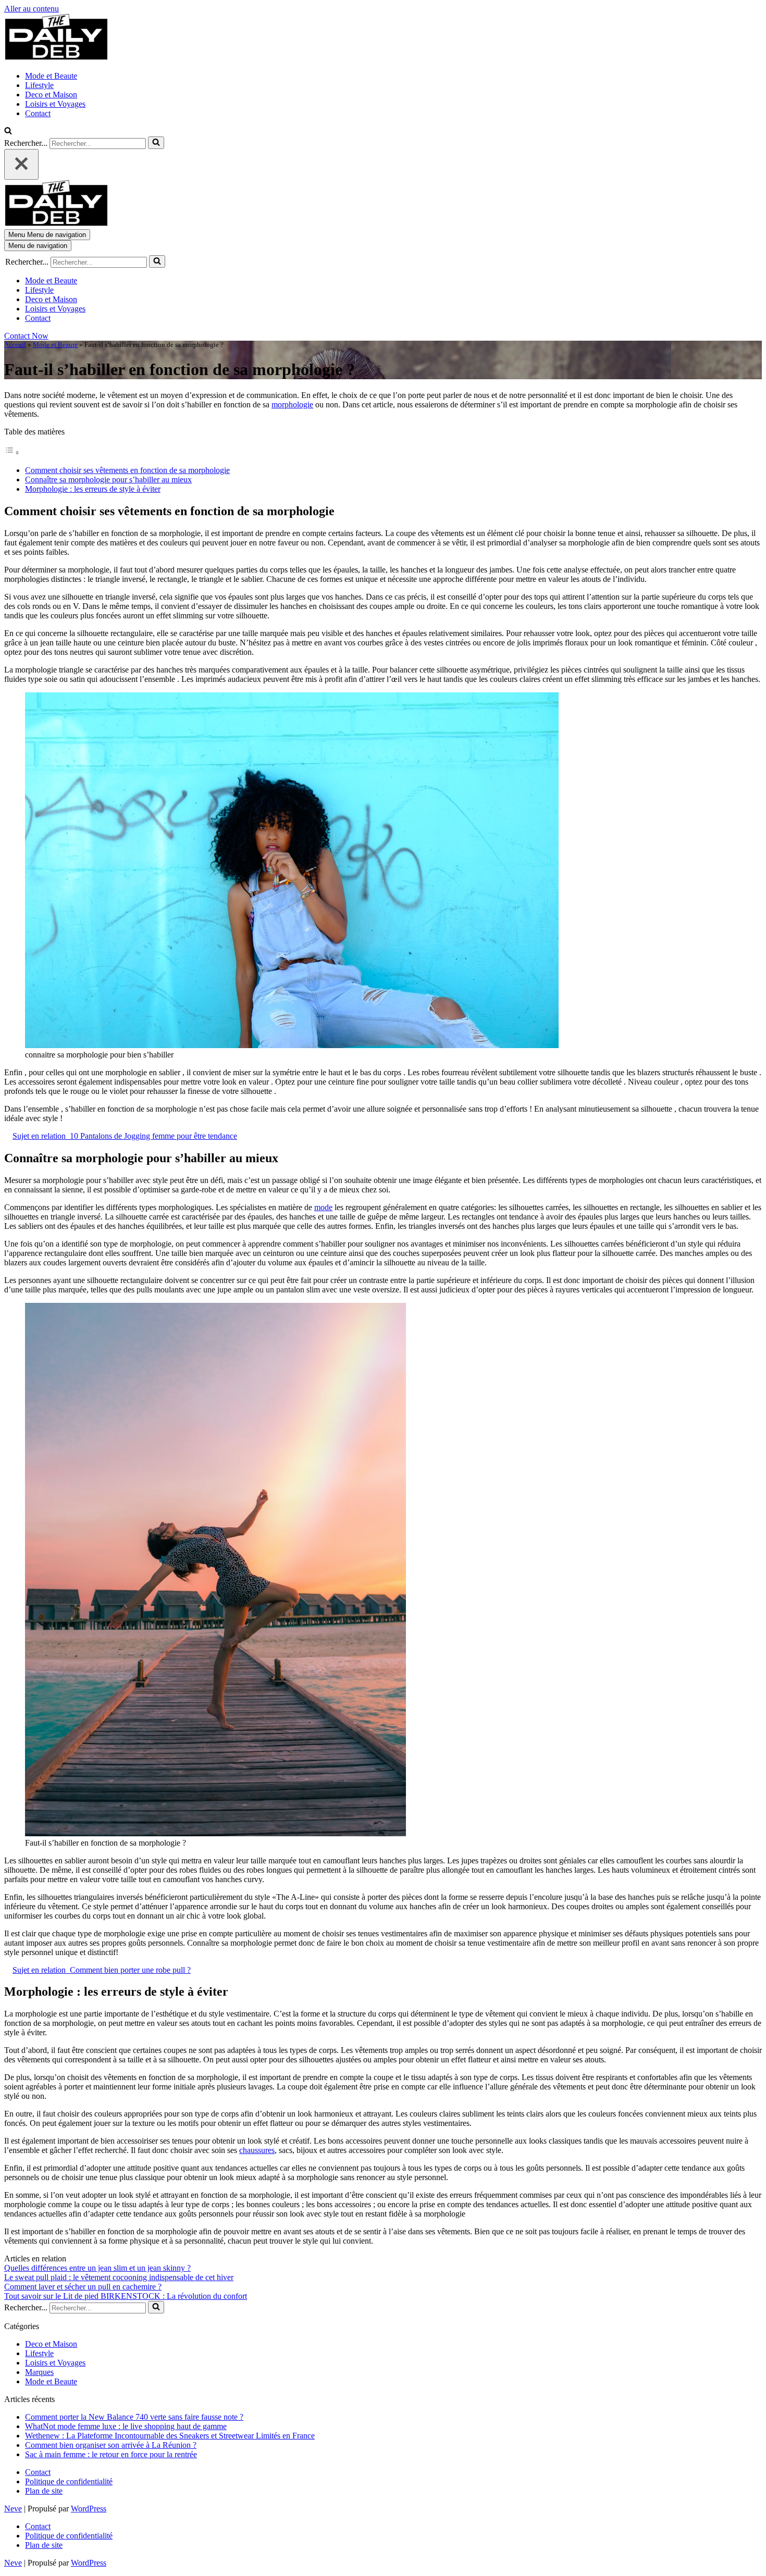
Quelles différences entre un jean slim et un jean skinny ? (97, 2268)
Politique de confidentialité (69, 2481)
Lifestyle (39, 85)
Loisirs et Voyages (55, 104)
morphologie (292, 405)
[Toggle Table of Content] (12, 452)
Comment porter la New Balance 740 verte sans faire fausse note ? (134, 2417)
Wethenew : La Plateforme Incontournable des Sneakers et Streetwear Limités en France (170, 2436)
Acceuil (15, 345)
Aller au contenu (32, 9)
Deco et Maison (51, 95)
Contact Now (26, 336)
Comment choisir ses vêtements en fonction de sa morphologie (127, 470)
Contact (38, 113)
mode (323, 1207)
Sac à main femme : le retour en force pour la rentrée (111, 2454)
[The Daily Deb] (56, 58)
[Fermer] (21, 164)
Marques (39, 2372)
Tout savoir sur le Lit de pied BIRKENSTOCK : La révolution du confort (126, 2296)
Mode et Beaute (51, 76)
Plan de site (44, 2491)
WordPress (89, 2509)
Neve (13, 2509)
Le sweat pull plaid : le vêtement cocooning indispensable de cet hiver (119, 2277)
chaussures (257, 2150)
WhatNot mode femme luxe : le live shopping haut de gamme (126, 2426)
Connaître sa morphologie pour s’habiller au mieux (108, 480)
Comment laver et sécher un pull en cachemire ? (83, 2287)
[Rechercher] (8, 132)
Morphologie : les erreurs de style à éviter (93, 489)
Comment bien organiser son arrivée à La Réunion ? (111, 2445)
